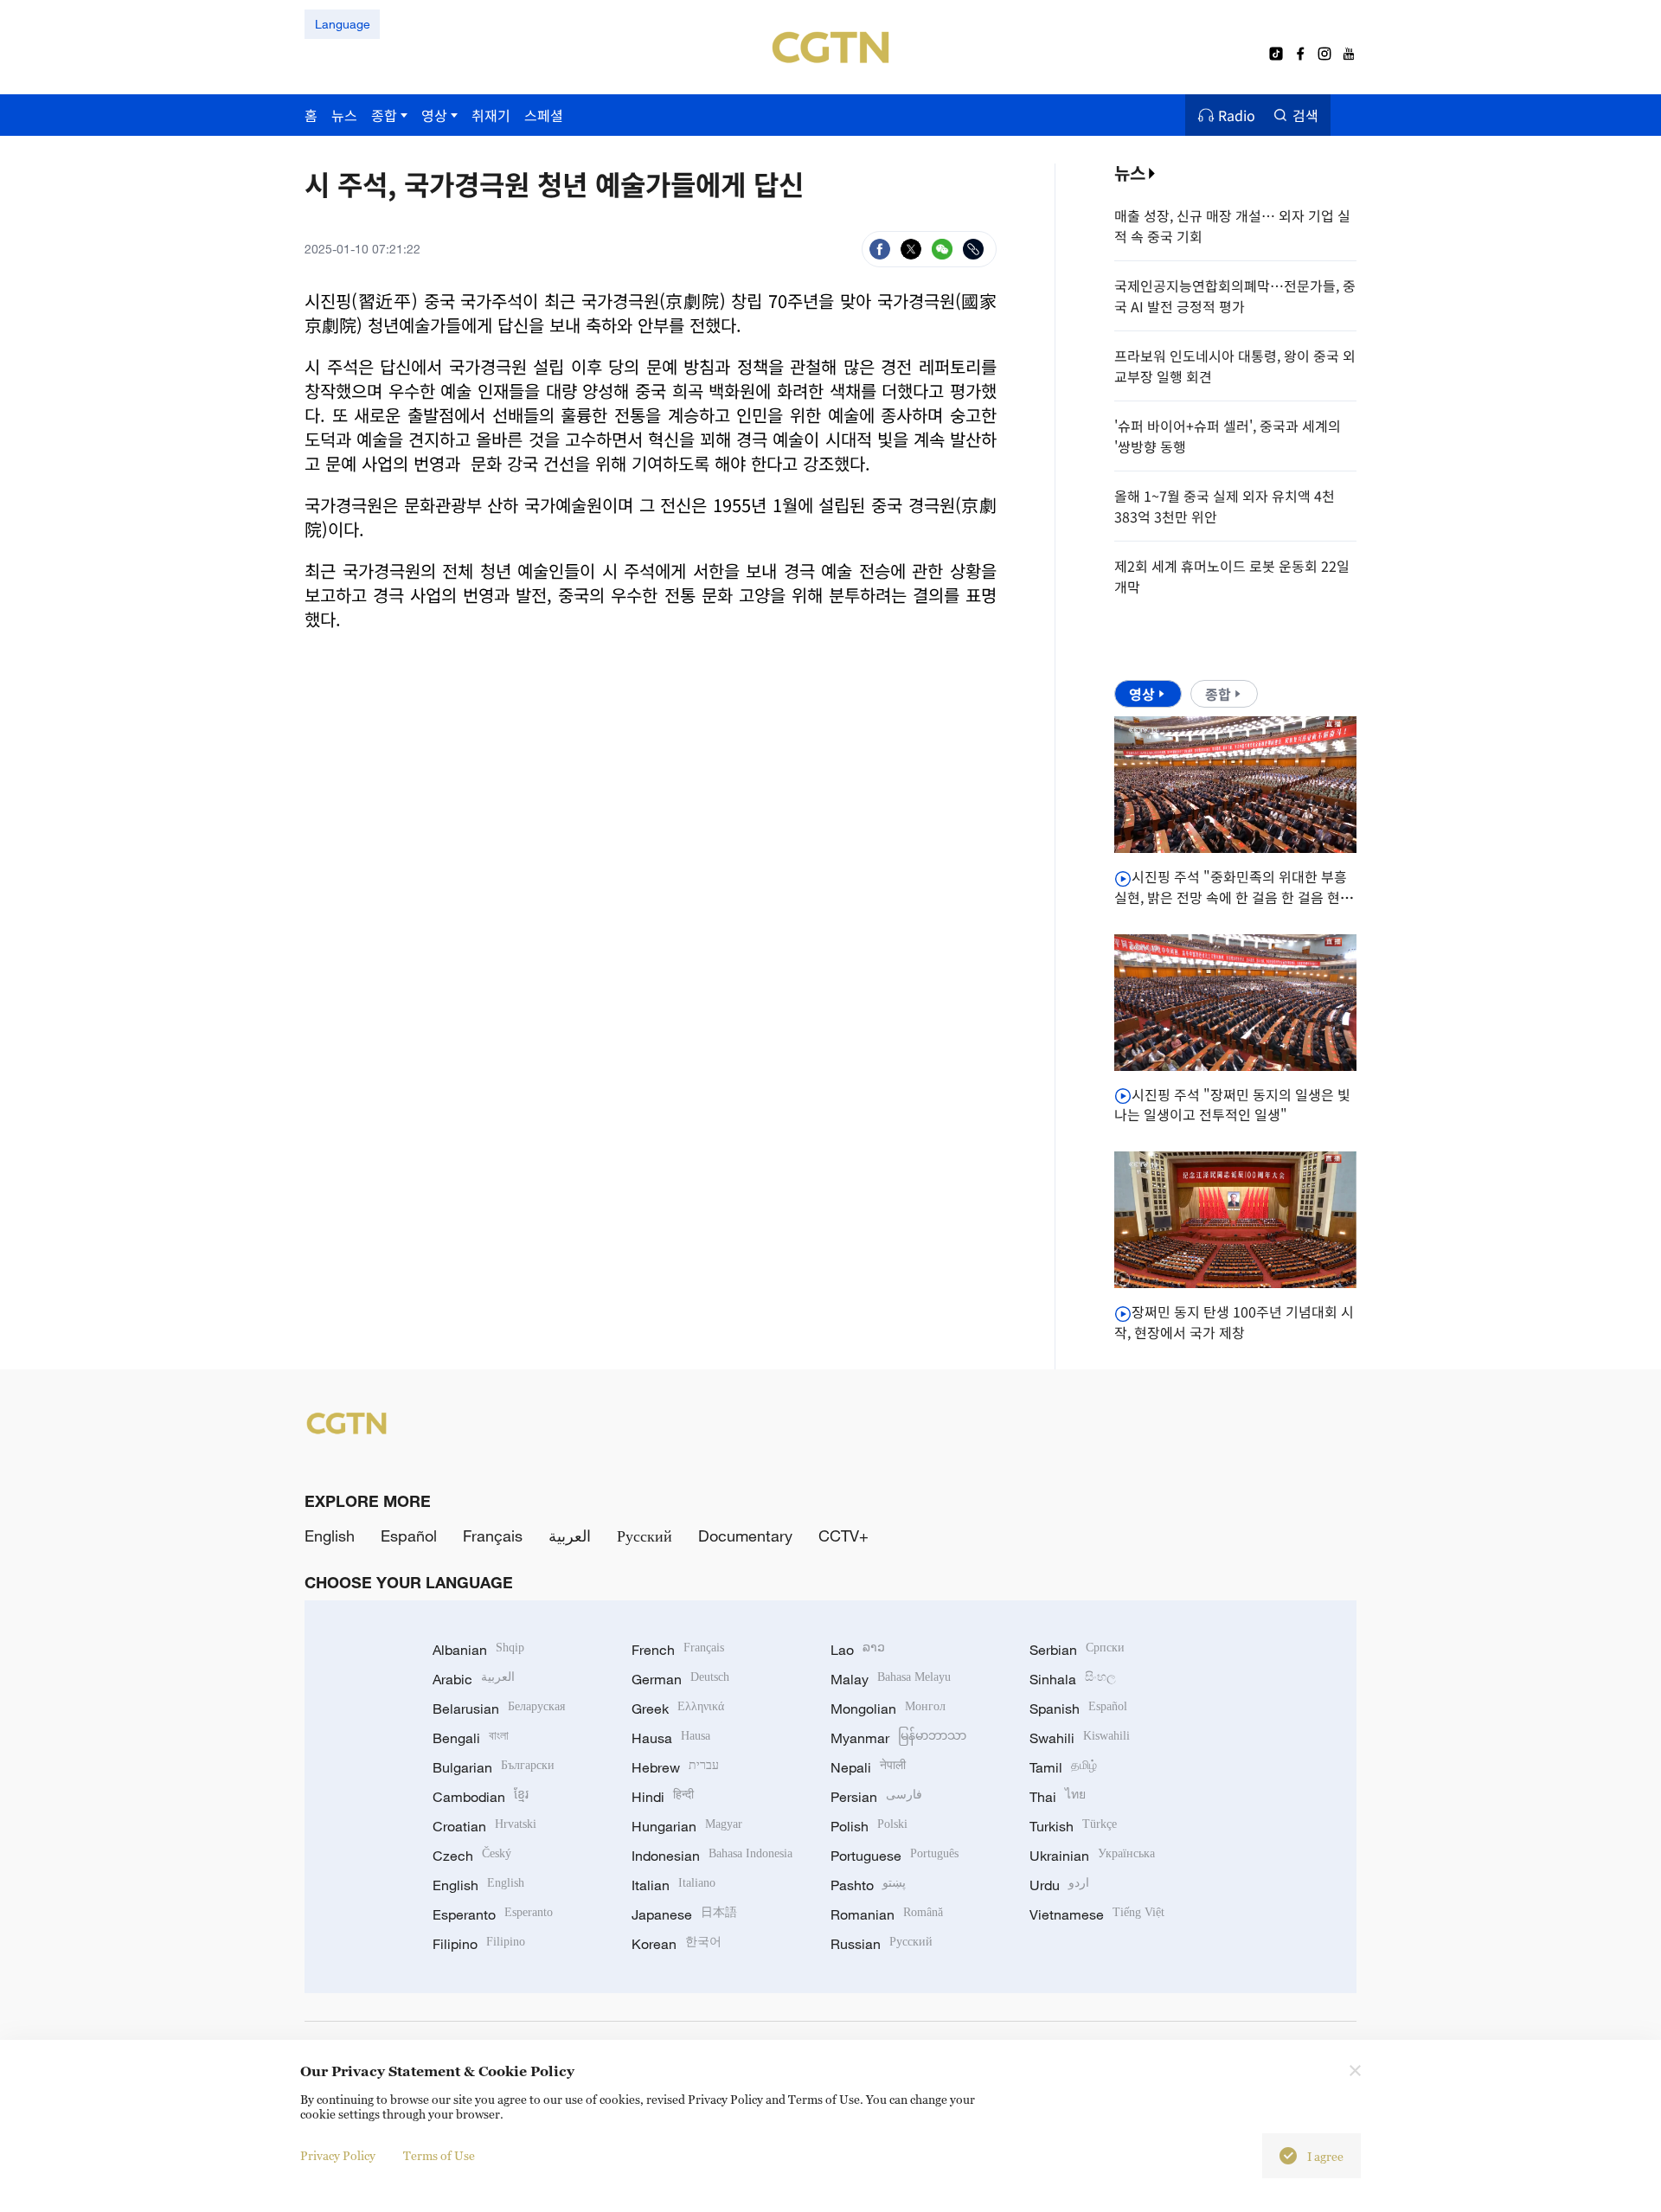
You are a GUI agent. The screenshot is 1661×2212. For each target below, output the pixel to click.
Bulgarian (494, 1767)
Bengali (471, 1738)
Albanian (478, 1650)
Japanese (684, 1914)
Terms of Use (439, 2155)
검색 (1305, 115)
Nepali (868, 1767)
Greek (678, 1709)
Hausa (671, 1738)
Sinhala (1073, 1679)
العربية (570, 1536)
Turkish (1073, 1826)
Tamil (1063, 1767)
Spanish (1078, 1709)
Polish (869, 1826)
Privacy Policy (338, 2155)
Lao (858, 1650)
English (330, 1536)
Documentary (745, 1536)
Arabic (474, 1679)
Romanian (887, 1914)
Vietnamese (1097, 1914)
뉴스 (1130, 173)
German (680, 1679)
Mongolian (888, 1709)
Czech (472, 1856)
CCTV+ (843, 1536)
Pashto (868, 1885)
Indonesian (712, 1856)
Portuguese (895, 1856)
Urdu (1059, 1885)
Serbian (1077, 1650)
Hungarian (687, 1826)
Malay (891, 1679)
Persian (876, 1797)
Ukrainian (1092, 1856)
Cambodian (481, 1797)
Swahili (1080, 1738)
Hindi (663, 1797)
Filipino (479, 1944)
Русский (645, 1536)
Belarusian (499, 1709)
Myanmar (898, 1738)
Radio (1237, 115)
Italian (673, 1885)
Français (493, 1536)
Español (409, 1536)
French (678, 1650)
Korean (677, 1944)
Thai (1058, 1797)
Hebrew (675, 1767)
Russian (882, 1944)
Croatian (484, 1826)
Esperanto (493, 1914)
